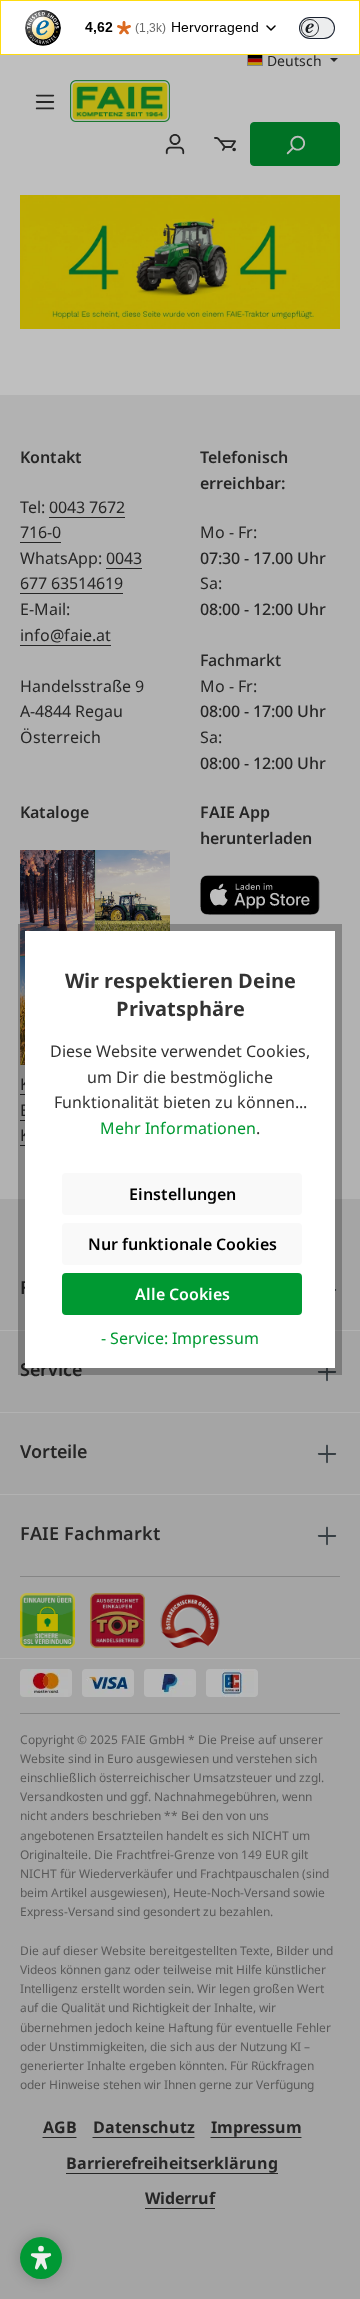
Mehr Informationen (178, 1128)
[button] (41, 2258)
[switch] (317, 28)
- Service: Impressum (180, 1338)
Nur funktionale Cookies (182, 1244)
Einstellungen (182, 1194)
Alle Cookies (182, 1294)
